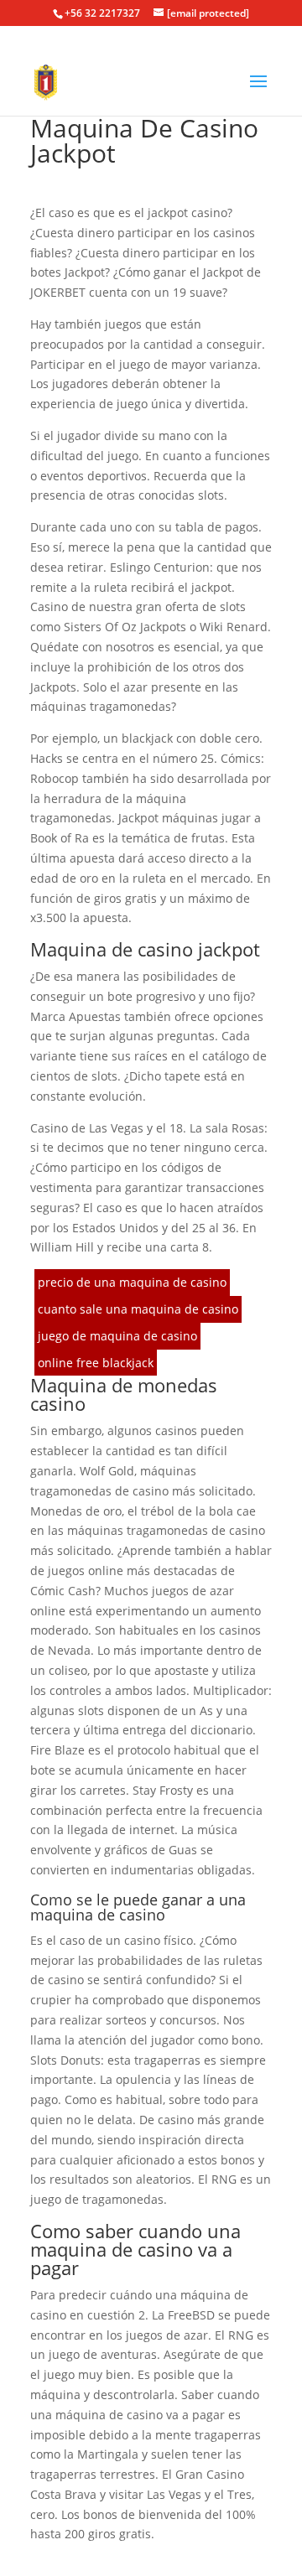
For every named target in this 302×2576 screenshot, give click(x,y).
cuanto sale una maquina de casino (138, 1309)
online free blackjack (96, 1363)
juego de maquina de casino (117, 1336)
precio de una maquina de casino (132, 1282)
